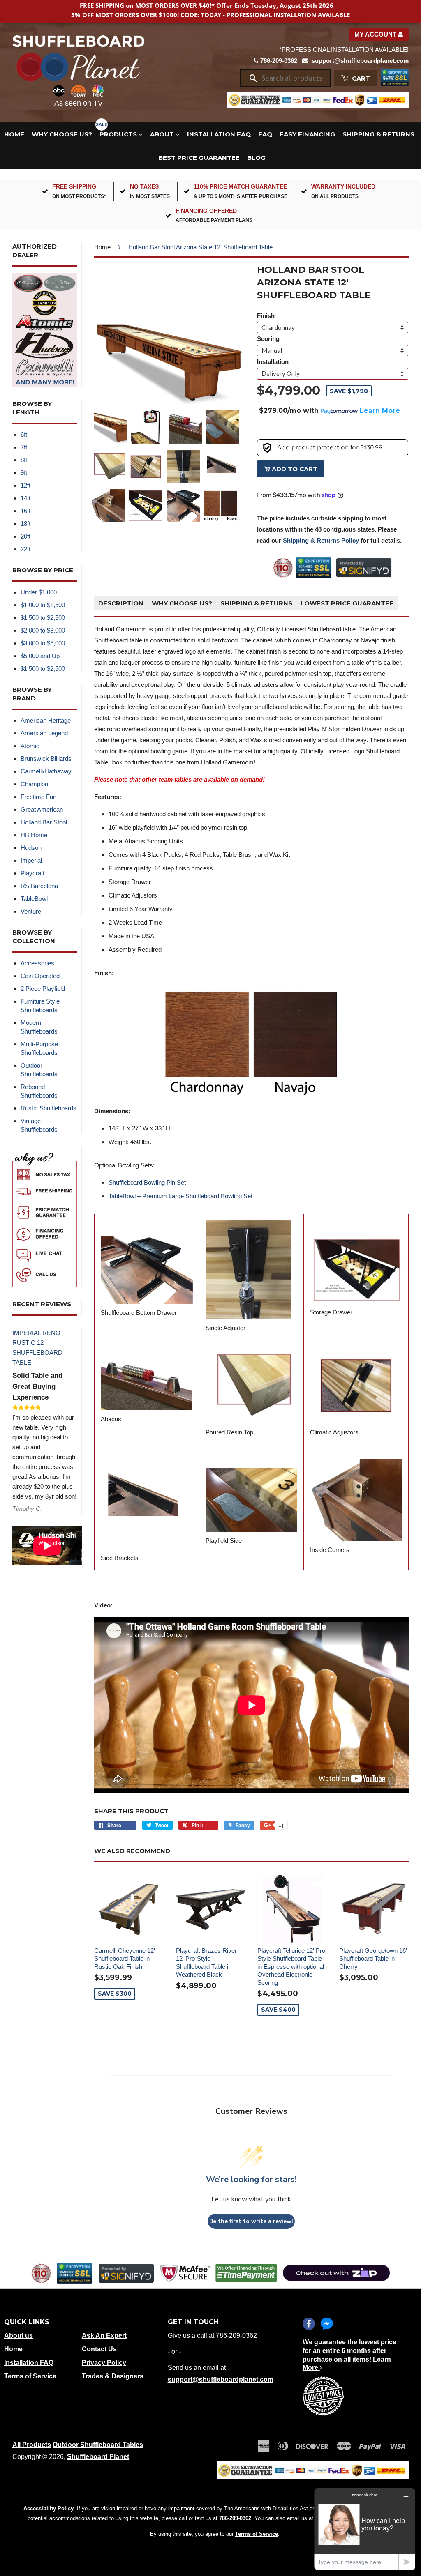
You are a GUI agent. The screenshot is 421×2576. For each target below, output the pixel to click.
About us (19, 2335)
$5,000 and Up (40, 656)
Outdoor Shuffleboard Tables (98, 2445)
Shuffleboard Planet (98, 2457)
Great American (42, 809)
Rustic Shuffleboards (49, 1108)
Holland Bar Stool (44, 822)
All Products (32, 2445)
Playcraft (32, 873)
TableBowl (34, 899)
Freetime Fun (38, 797)
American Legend (44, 733)
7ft (24, 447)
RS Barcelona (39, 886)
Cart (360, 78)
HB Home (34, 835)
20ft (25, 536)
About (163, 134)
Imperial (31, 860)
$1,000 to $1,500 (43, 605)
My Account (376, 34)
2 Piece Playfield (43, 989)
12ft (25, 485)
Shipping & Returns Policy (321, 540)
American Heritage (46, 720)
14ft (25, 498)
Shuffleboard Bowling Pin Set (147, 1182)
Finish (266, 316)
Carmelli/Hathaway (46, 771)
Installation (273, 362)
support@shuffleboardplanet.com (360, 61)
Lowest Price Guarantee (347, 603)
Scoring (268, 339)
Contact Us (99, 2349)
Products (119, 134)
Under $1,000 (39, 592)
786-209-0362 (279, 61)
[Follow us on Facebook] (309, 2324)
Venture (31, 911)
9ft (24, 473)
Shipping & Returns (378, 134)
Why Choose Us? (62, 134)
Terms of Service (30, 2376)
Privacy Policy (104, 2363)
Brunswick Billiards (46, 759)
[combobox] (293, 78)
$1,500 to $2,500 (43, 618)
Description (121, 603)
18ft (25, 524)
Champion (34, 784)
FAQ (265, 134)
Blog (256, 158)
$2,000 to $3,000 (43, 630)
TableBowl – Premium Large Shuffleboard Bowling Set (180, 1196)
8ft (24, 460)
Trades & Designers (113, 2376)
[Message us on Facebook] (327, 2324)
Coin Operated (40, 976)
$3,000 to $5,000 (43, 643)
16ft (25, 511)
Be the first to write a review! (251, 2221)
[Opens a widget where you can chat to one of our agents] (365, 2529)
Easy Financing (307, 134)
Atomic (30, 746)
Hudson (31, 848)
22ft (25, 549)
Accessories (37, 963)
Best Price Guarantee (199, 158)
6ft (24, 434)
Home (14, 134)
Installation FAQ (219, 134)
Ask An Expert (104, 2335)
